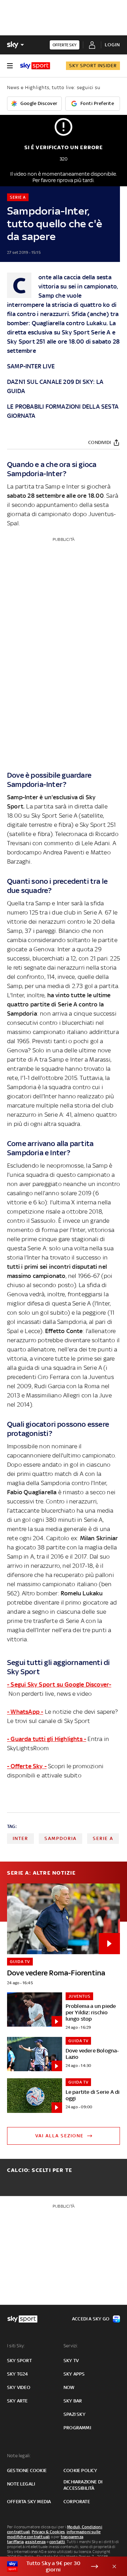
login (112, 45)
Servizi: (71, 2346)
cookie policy (80, 2470)
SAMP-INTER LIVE (31, 366)
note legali (21, 2484)
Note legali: (19, 2456)
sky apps (74, 2374)
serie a (103, 1838)
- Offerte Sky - (27, 1766)
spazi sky (74, 2414)
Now (69, 2387)
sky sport (19, 2361)
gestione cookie (27, 2470)
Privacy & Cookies (48, 2532)
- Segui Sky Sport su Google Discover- (59, 1684)
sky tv (71, 2361)
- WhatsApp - (25, 1712)
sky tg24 (18, 2374)
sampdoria (61, 1838)
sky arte (17, 2401)
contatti (57, 2542)
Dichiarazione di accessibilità (83, 2485)
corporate (77, 2502)
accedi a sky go (91, 2319)
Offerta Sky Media (29, 2502)
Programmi (77, 2428)
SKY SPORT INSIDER (93, 66)
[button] (53, 2566)
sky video (19, 2387)
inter (20, 1838)
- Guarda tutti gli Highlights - (47, 1739)
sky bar (73, 2401)
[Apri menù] (10, 66)
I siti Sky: (16, 2346)
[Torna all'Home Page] (35, 66)
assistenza (35, 2542)
